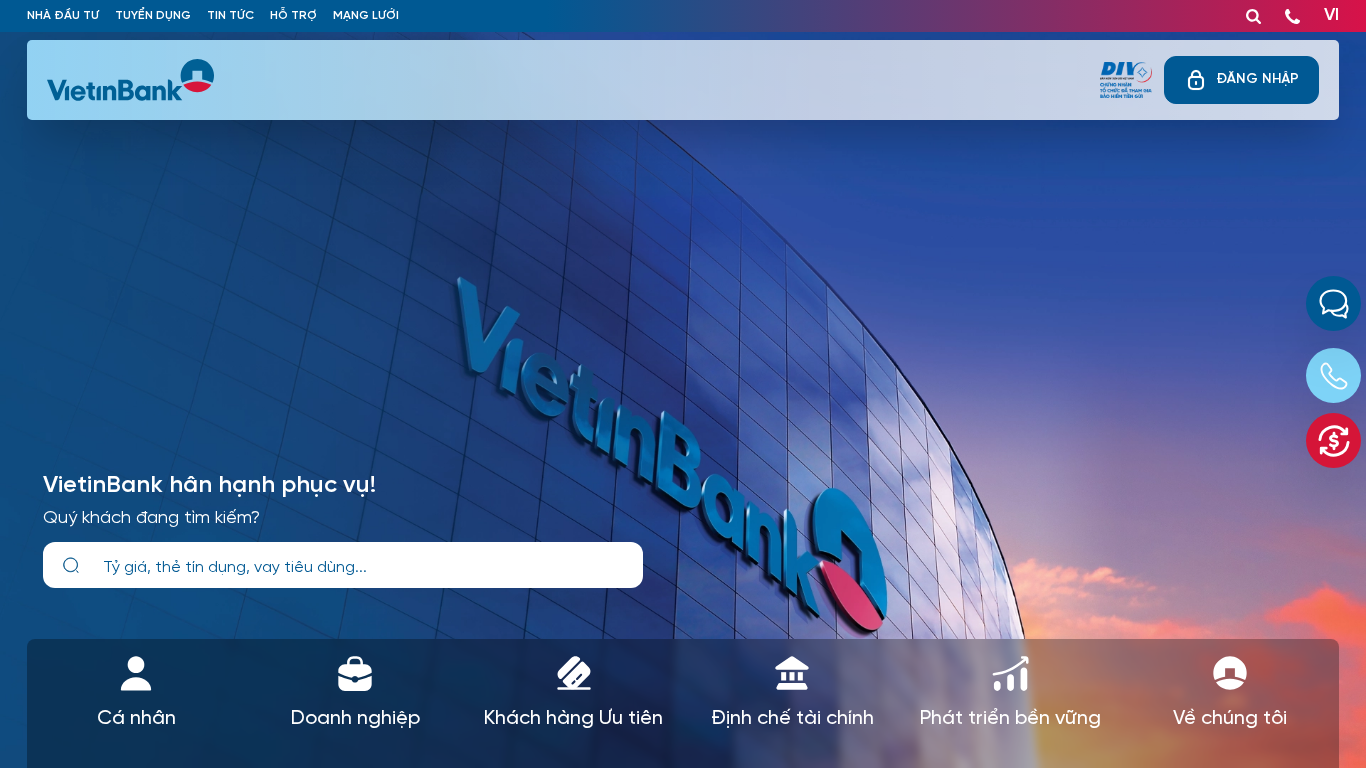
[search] (71, 565)
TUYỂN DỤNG (153, 15)
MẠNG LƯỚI (366, 15)
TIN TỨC (230, 15)
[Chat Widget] (1333, 303)
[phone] (1292, 12)
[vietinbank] (132, 80)
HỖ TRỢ (293, 15)
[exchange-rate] (1333, 440)
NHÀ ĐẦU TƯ (63, 15)
